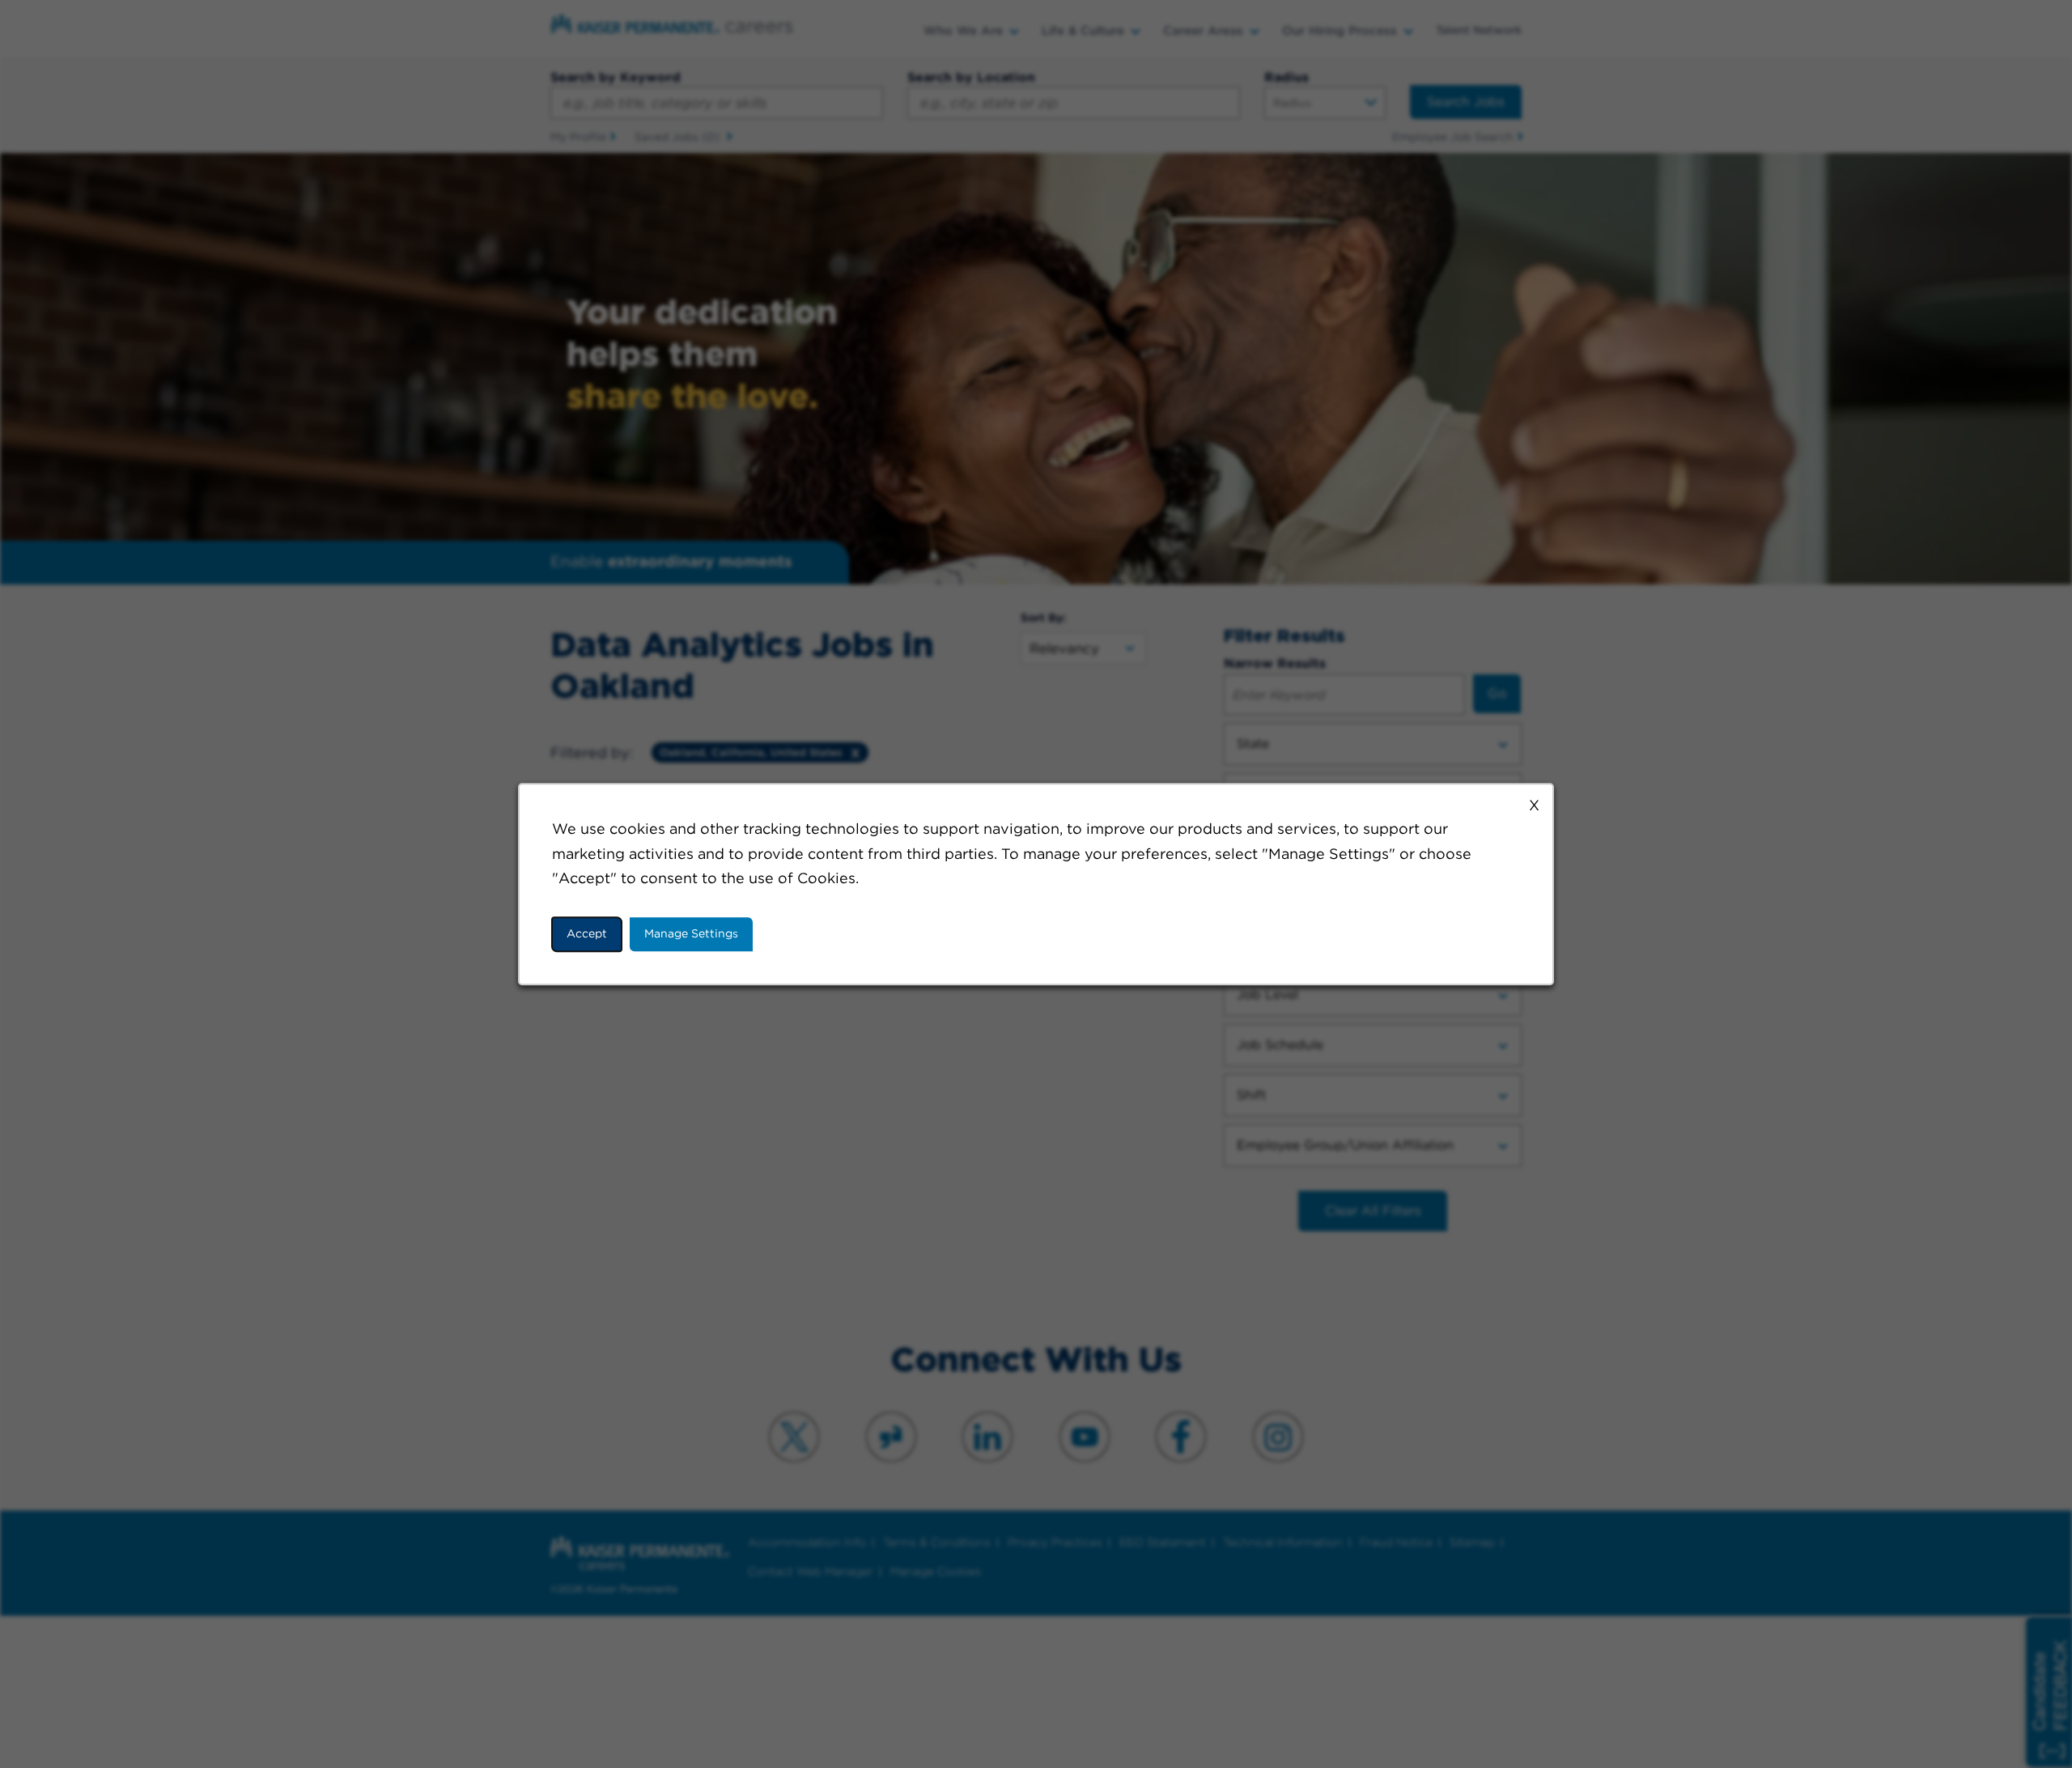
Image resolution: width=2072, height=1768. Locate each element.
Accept (587, 933)
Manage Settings (691, 933)
